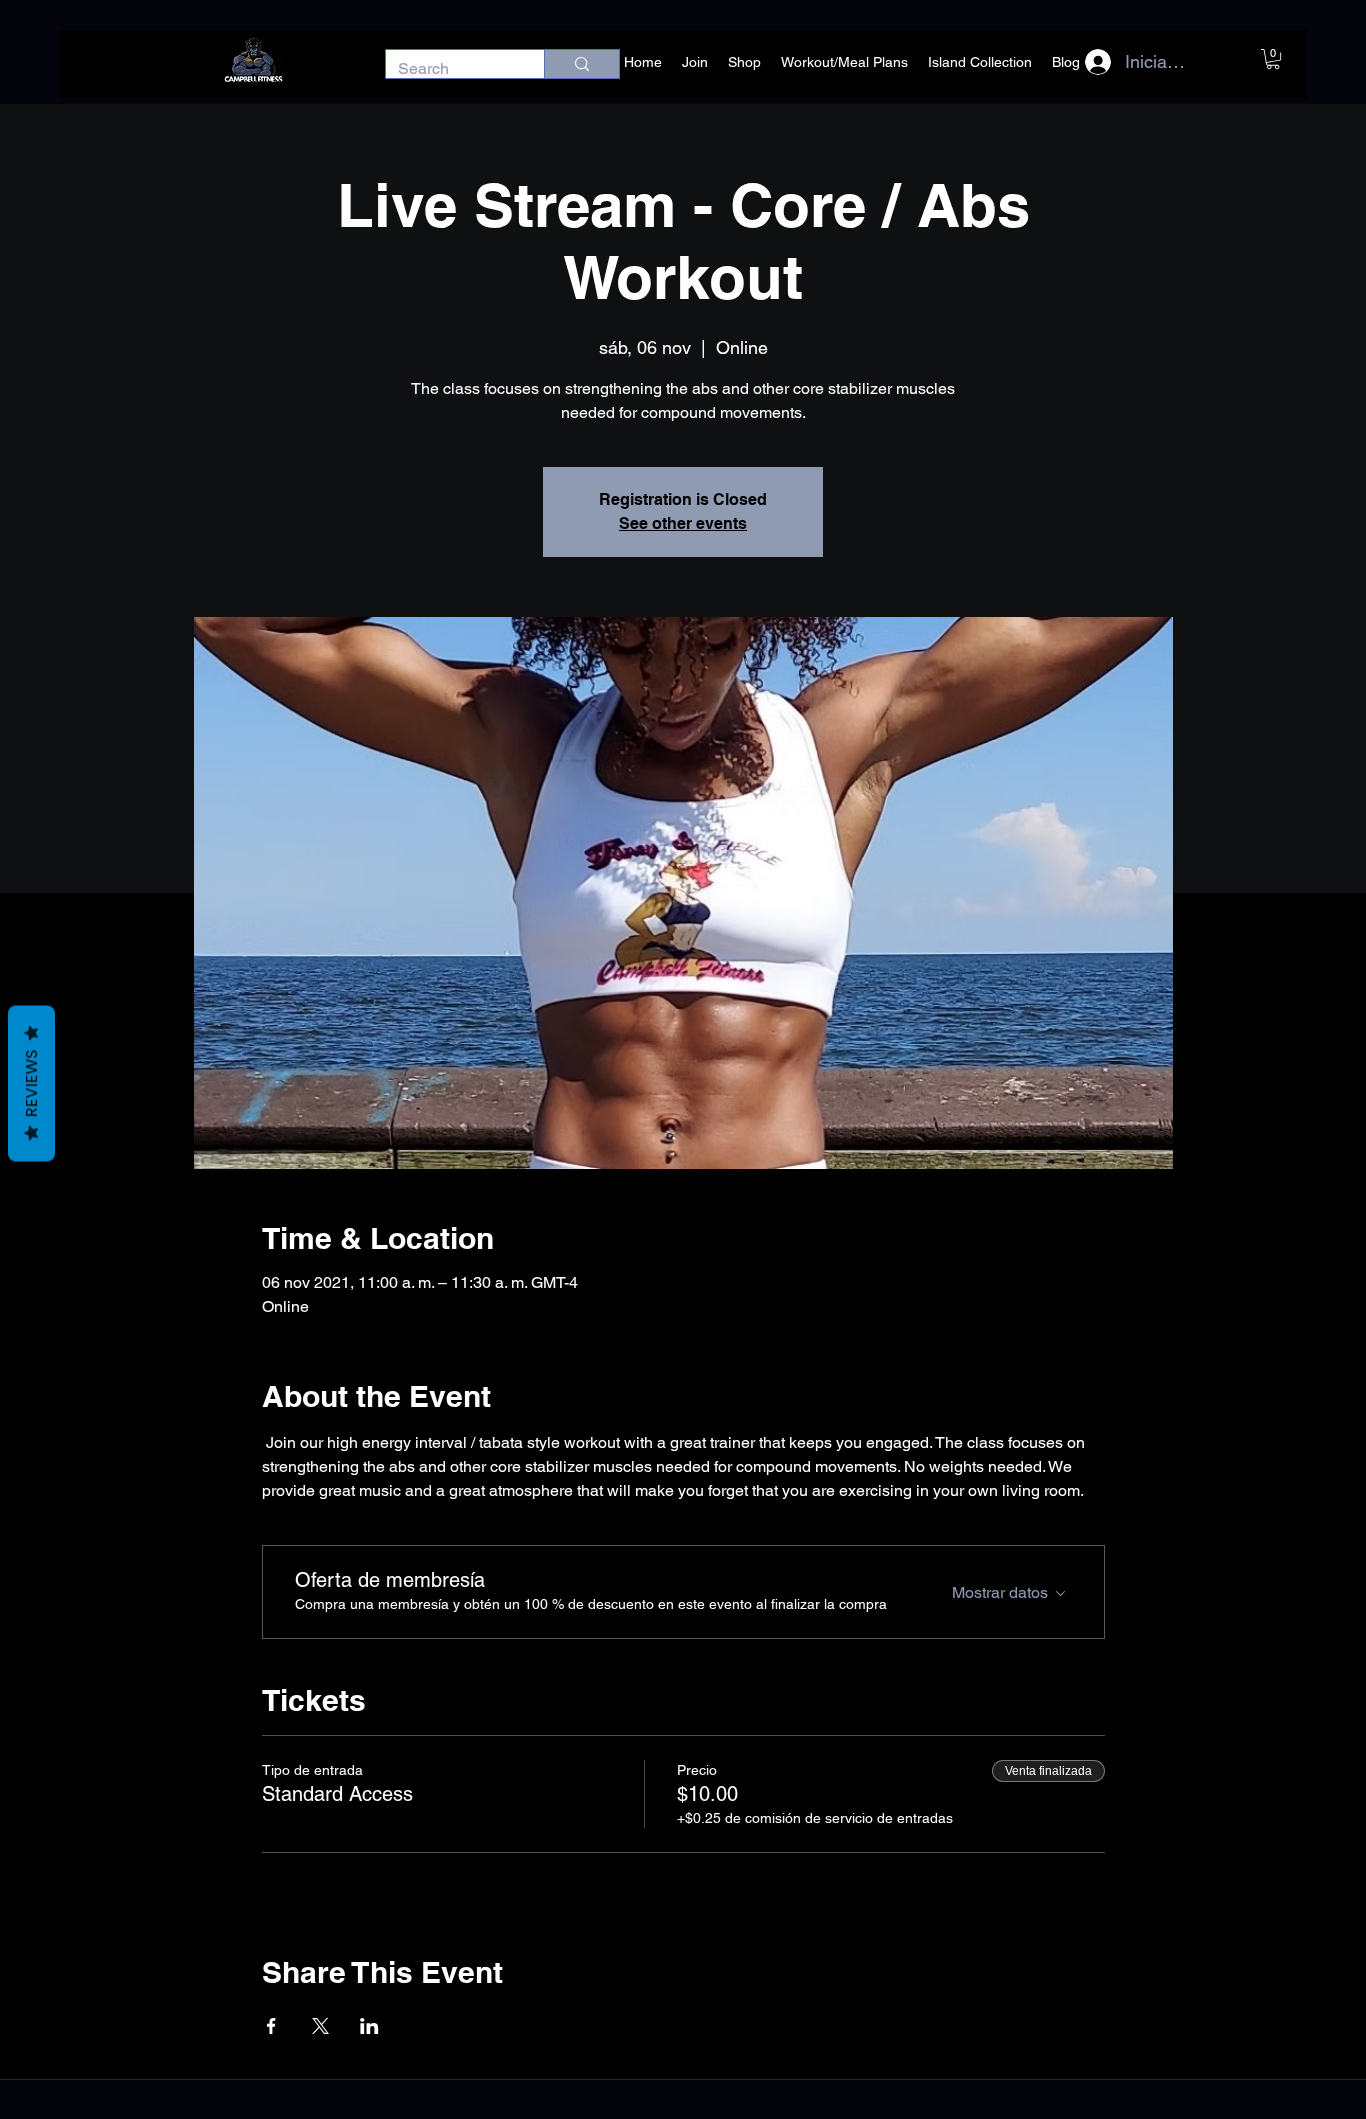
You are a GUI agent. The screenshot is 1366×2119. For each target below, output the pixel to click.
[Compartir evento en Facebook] (271, 2026)
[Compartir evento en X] (320, 2026)
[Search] (581, 64)
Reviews (31, 1083)
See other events (683, 523)
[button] (1273, 59)
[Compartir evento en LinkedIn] (369, 2026)
